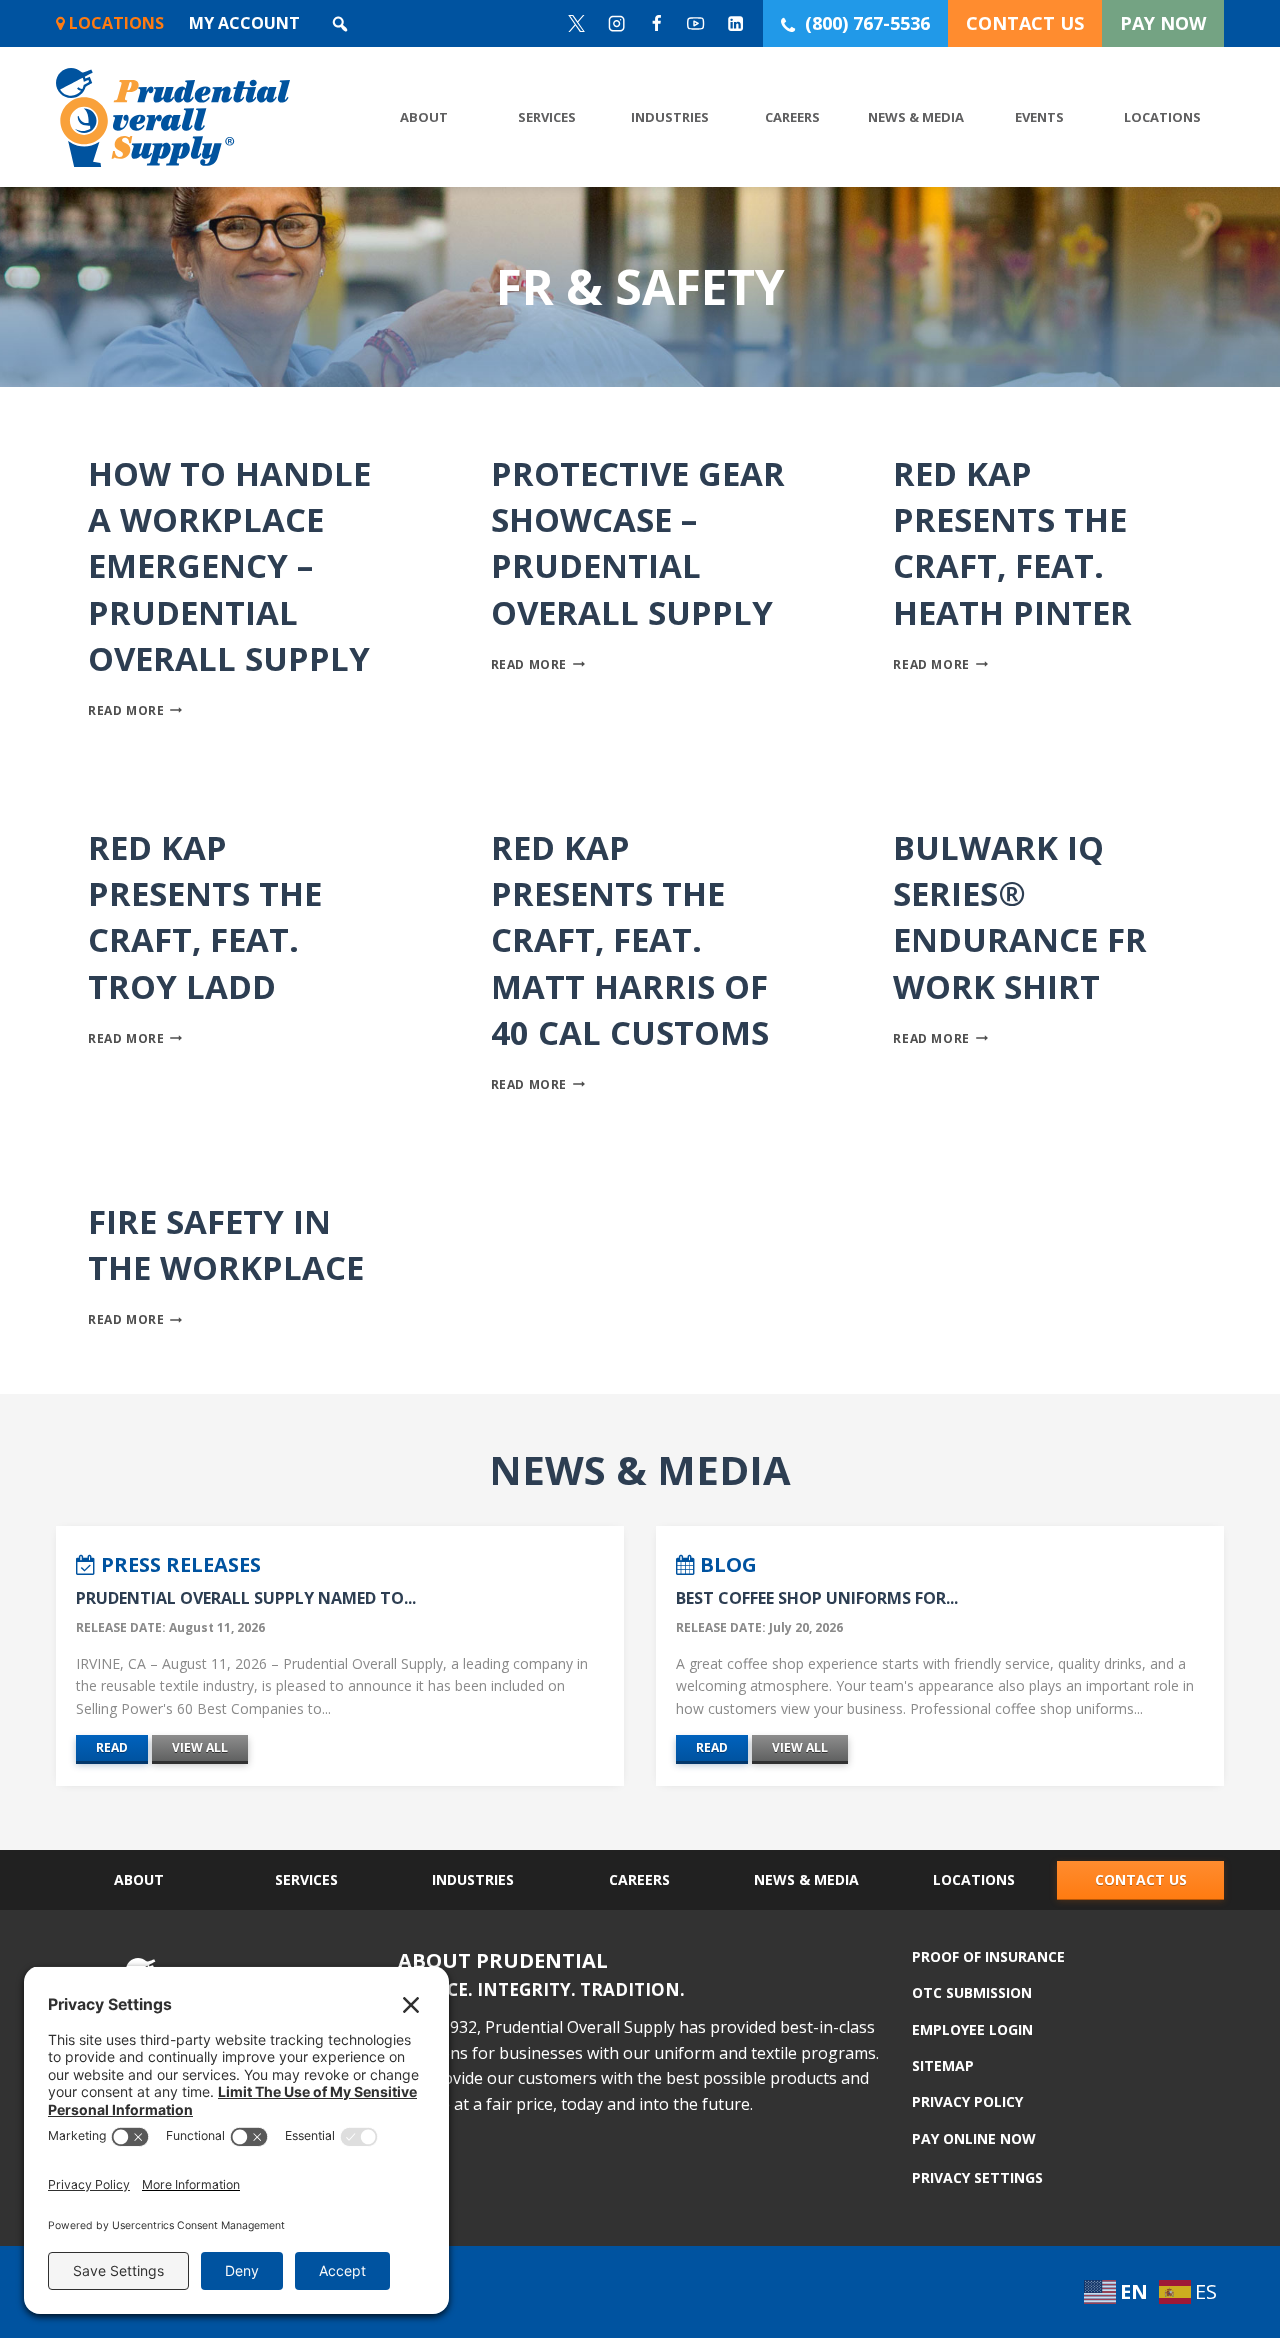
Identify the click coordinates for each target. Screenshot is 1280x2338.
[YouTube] (696, 23)
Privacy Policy (967, 2101)
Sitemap (943, 2065)
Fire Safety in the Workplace (226, 1244)
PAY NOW (1163, 23)
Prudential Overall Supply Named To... (246, 1598)
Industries (670, 117)
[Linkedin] (736, 23)
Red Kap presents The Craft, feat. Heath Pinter (1012, 543)
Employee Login (972, 2029)
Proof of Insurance (988, 1958)
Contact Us (1141, 1879)
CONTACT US (1025, 23)
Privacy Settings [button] (977, 2177)
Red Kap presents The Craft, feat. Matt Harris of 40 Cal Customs (630, 940)
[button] (340, 24)
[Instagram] (616, 23)
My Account (244, 23)
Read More (135, 710)
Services (547, 117)
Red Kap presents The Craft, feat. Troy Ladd (205, 917)
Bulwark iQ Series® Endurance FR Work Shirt (1020, 917)
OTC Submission (972, 1992)
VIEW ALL (200, 1747)
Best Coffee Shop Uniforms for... (817, 1598)
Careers (792, 117)
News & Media (916, 117)
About (424, 117)
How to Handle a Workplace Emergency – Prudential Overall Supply (229, 566)
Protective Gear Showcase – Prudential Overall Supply (638, 543)
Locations (114, 23)
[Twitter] (577, 23)
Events (1039, 117)
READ (112, 1747)
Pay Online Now (974, 2137)
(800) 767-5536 (867, 23)
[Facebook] (656, 23)
